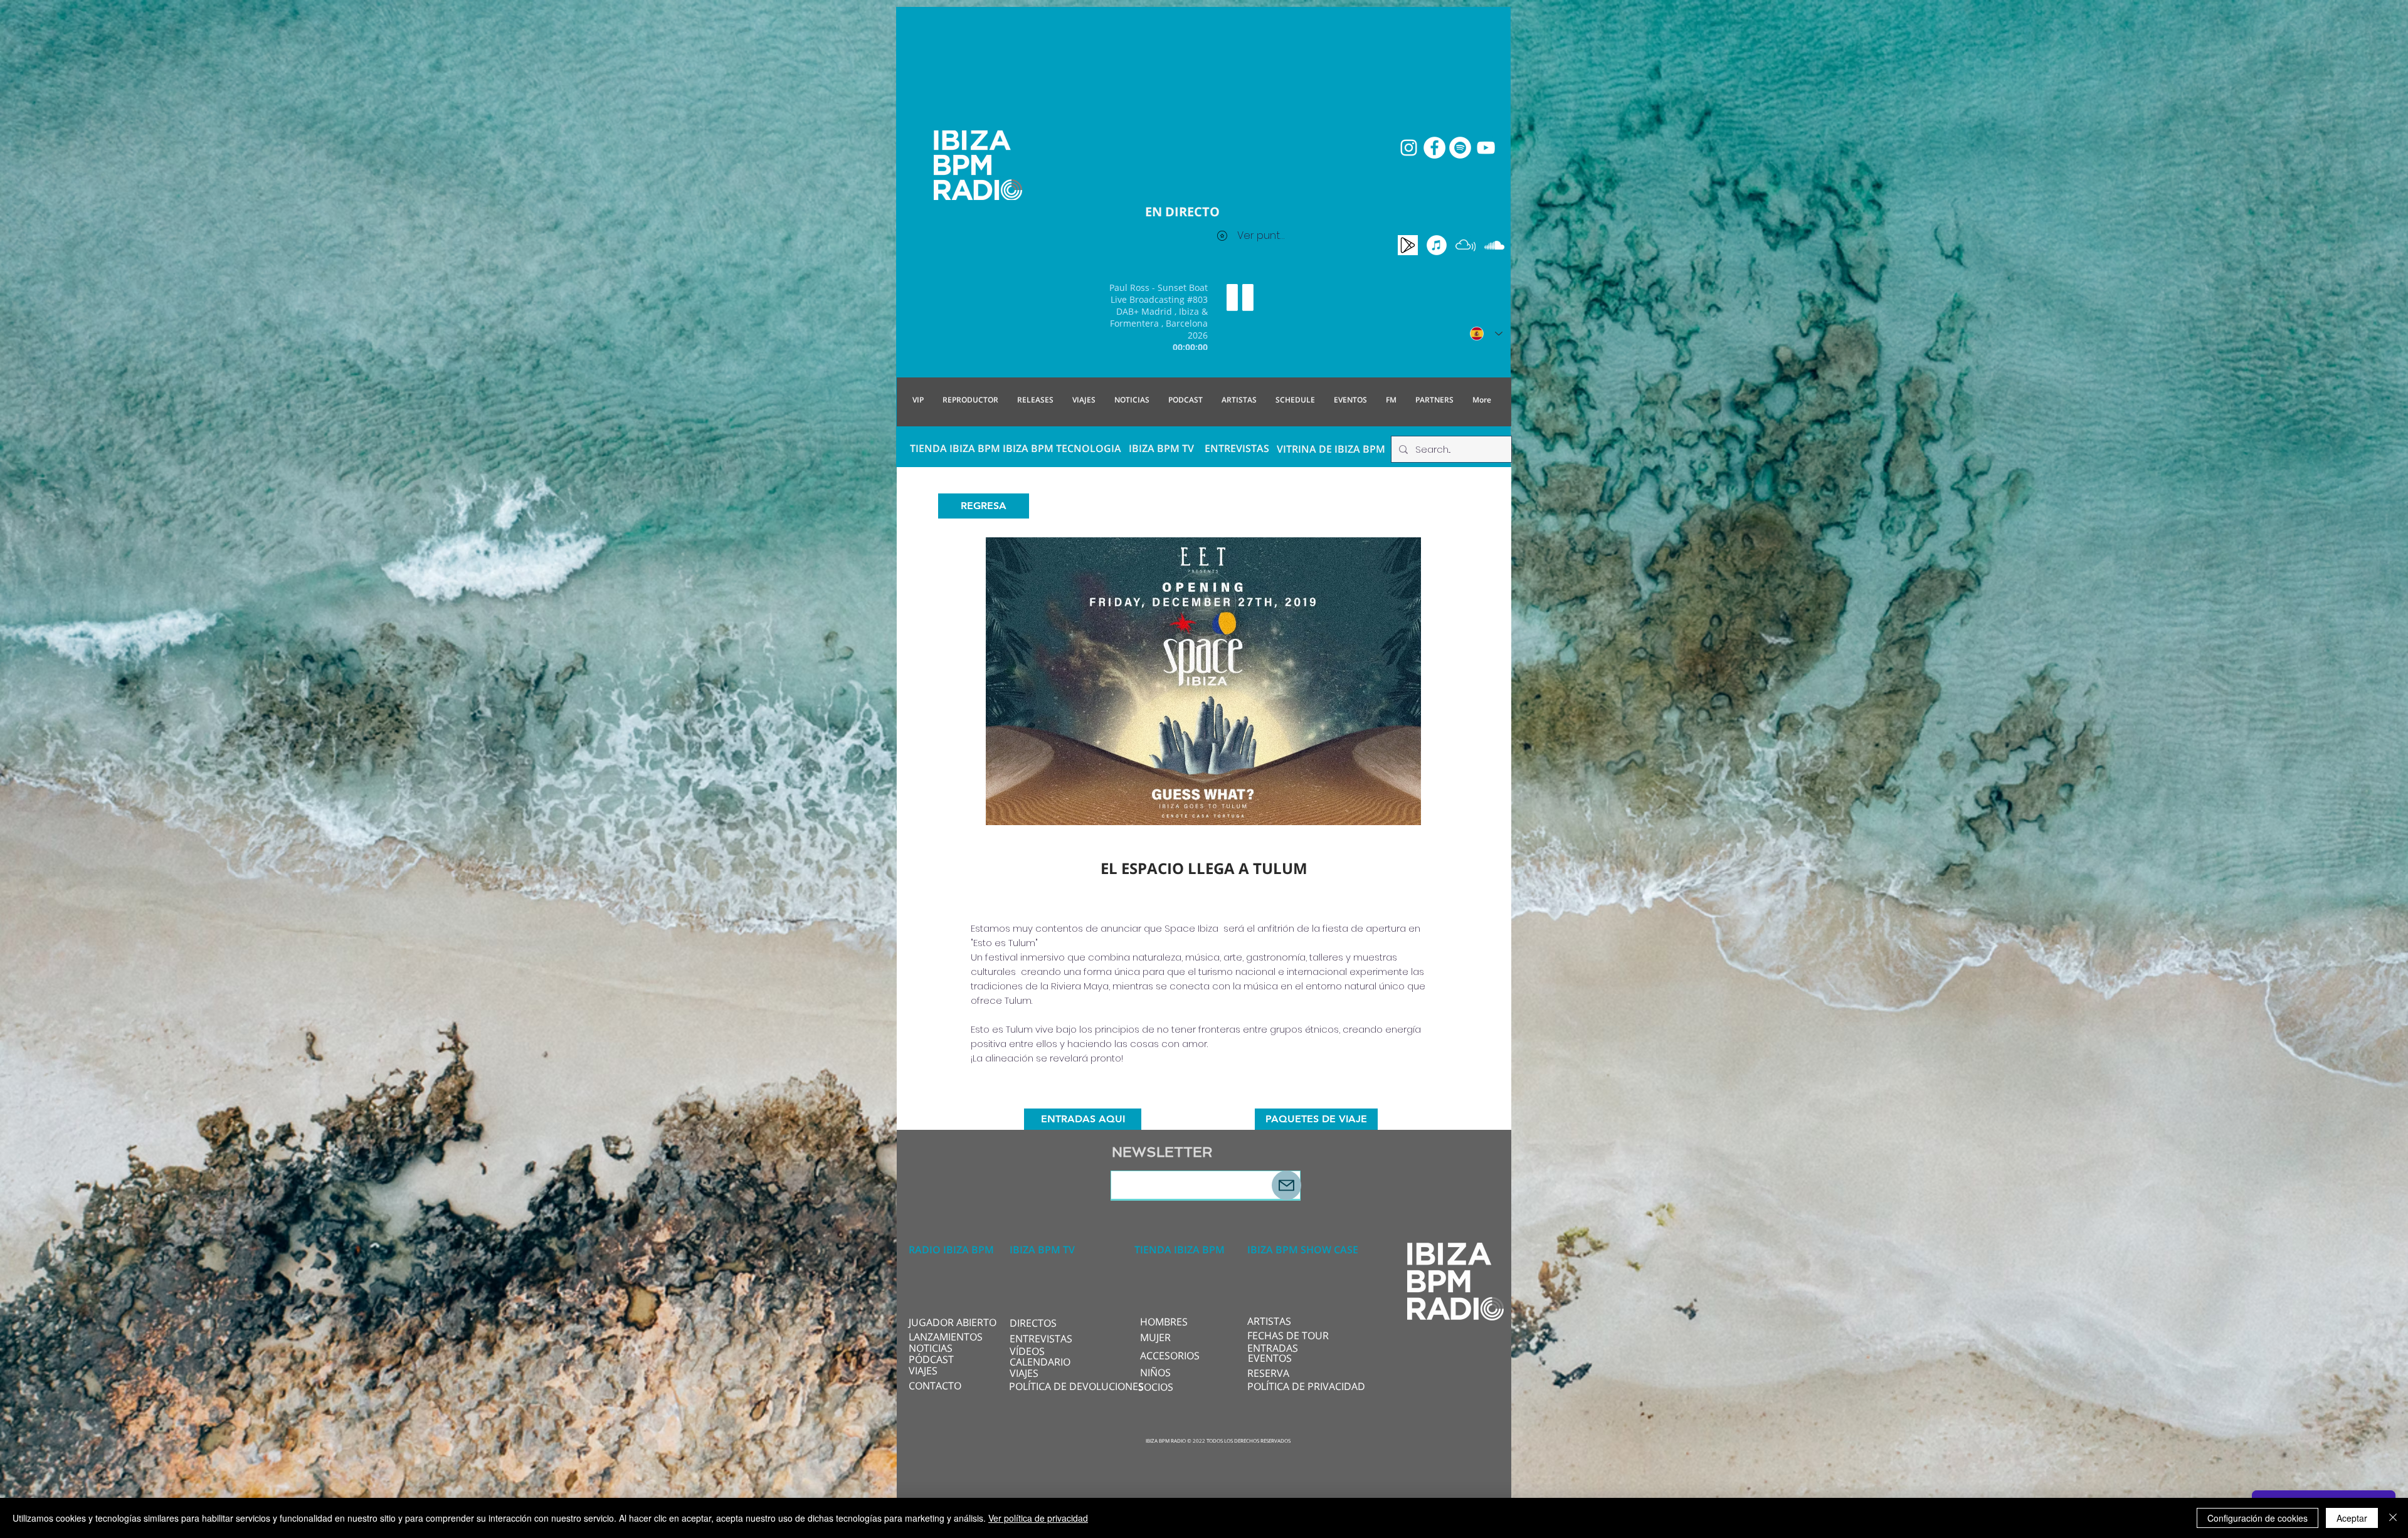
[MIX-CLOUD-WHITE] (1465, 245)
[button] (1051, 1323)
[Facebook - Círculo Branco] (1434, 148)
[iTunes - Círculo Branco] (1437, 245)
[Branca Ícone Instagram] (1409, 148)
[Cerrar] (2393, 1518)
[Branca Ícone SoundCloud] (1494, 245)
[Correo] (1286, 1185)
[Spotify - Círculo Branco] (1460, 148)
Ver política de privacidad (1038, 1518)
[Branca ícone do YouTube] (1486, 148)
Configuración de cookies (2257, 1518)
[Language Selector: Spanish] (1486, 334)
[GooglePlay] (1408, 245)
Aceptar (2352, 1518)
